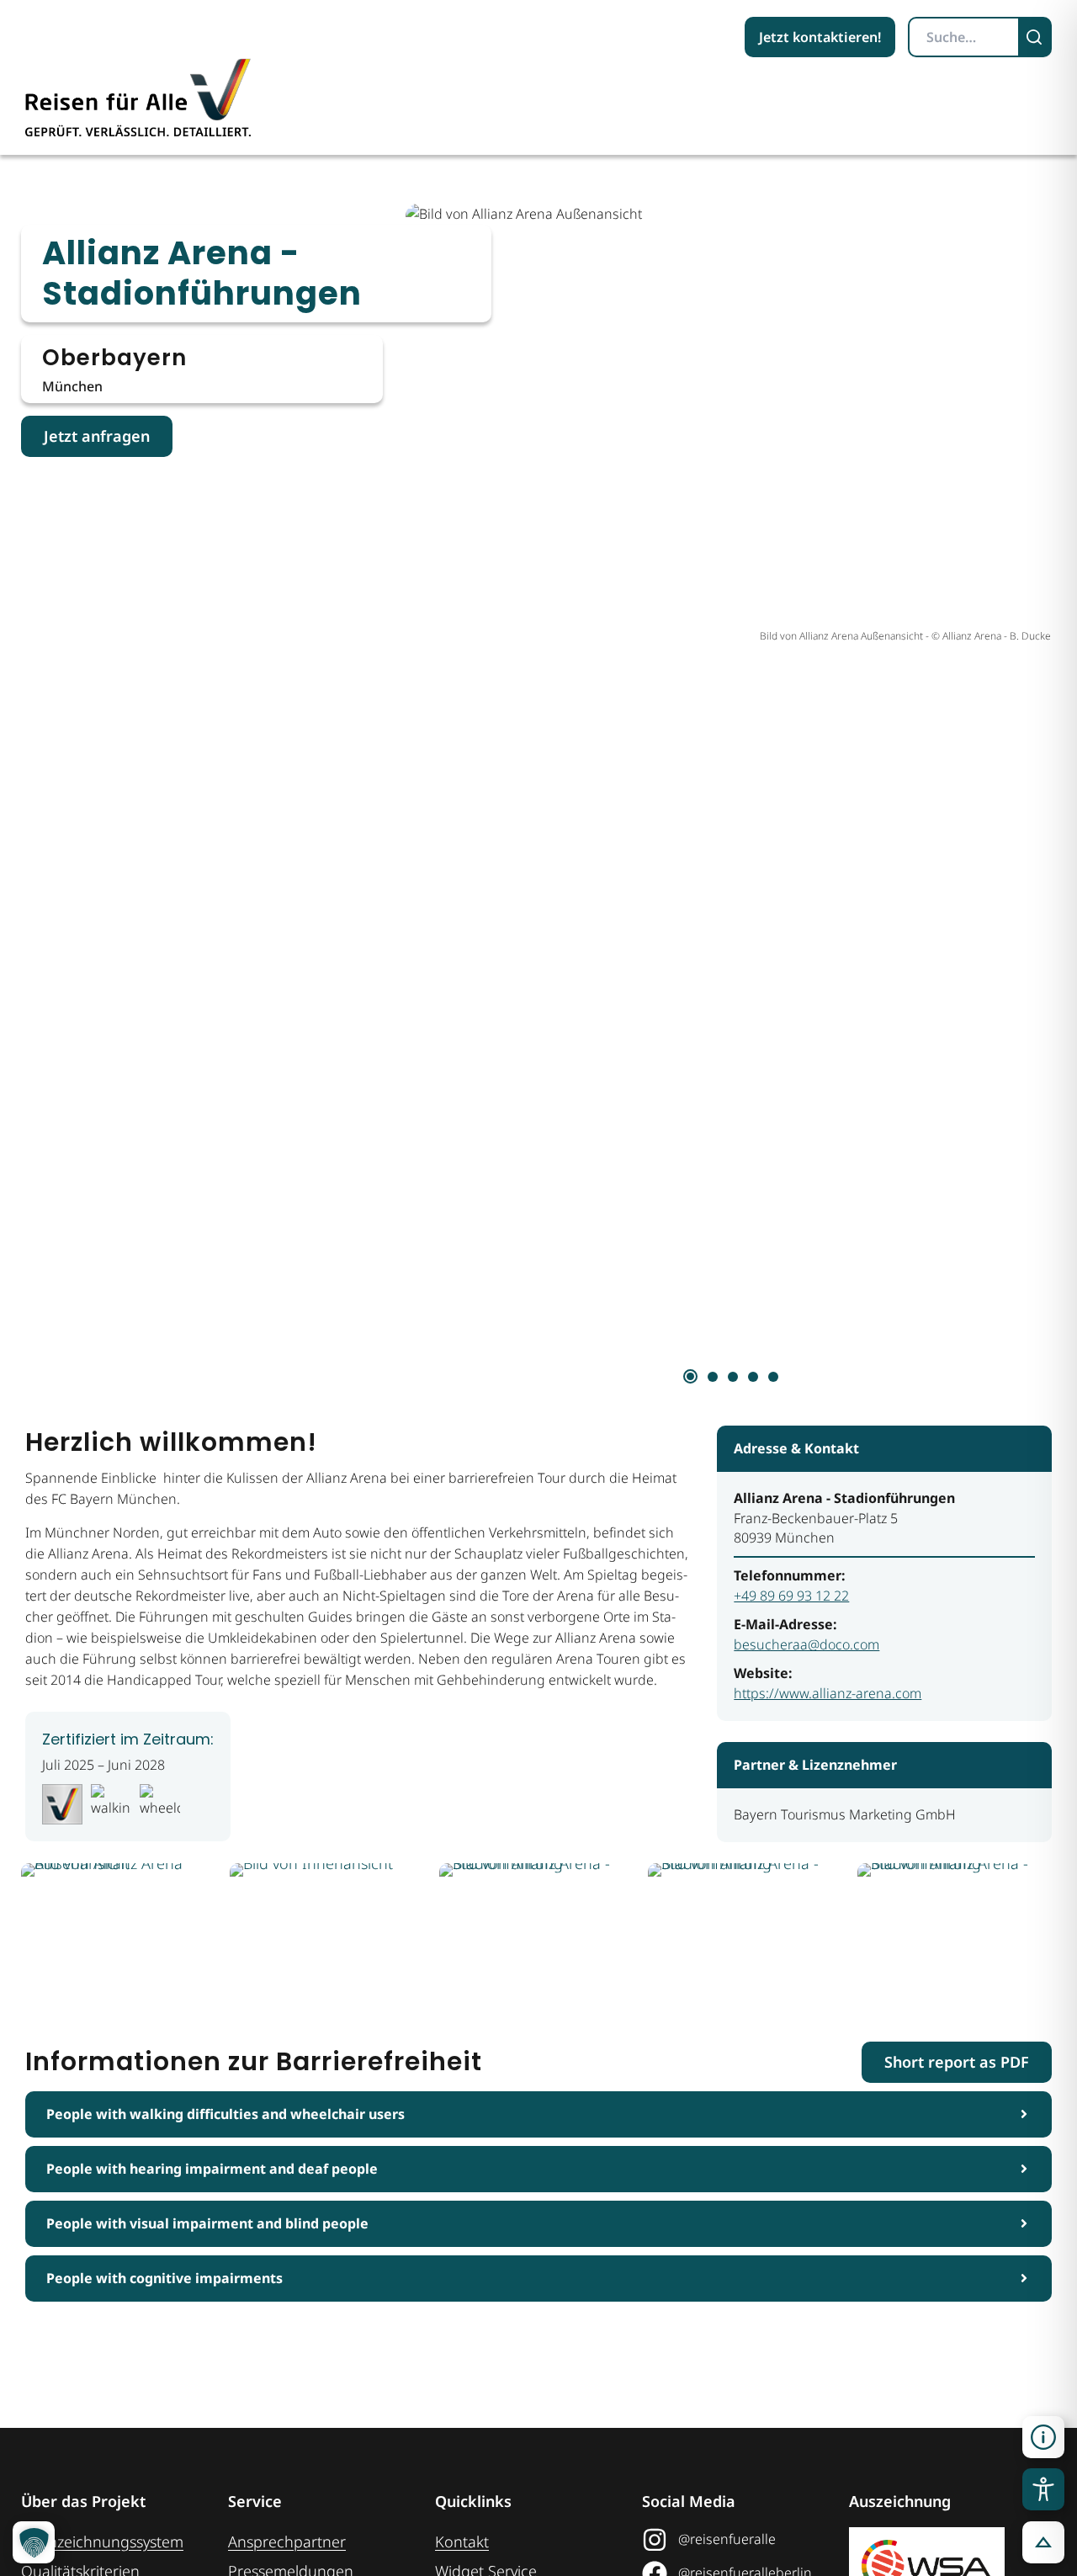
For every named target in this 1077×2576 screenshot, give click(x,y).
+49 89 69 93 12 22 (791, 1596)
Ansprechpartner (287, 2541)
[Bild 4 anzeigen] (753, 1377)
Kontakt (462, 2541)
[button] (1043, 2437)
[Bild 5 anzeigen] (773, 1377)
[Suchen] (1036, 37)
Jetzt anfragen (97, 436)
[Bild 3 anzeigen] (733, 1377)
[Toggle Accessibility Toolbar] (1043, 2489)
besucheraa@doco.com (806, 1644)
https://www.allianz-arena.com (828, 1693)
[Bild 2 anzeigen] (713, 1377)
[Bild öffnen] (120, 1931)
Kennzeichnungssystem (102, 2541)
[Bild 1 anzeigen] (690, 1376)
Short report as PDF (957, 2062)
